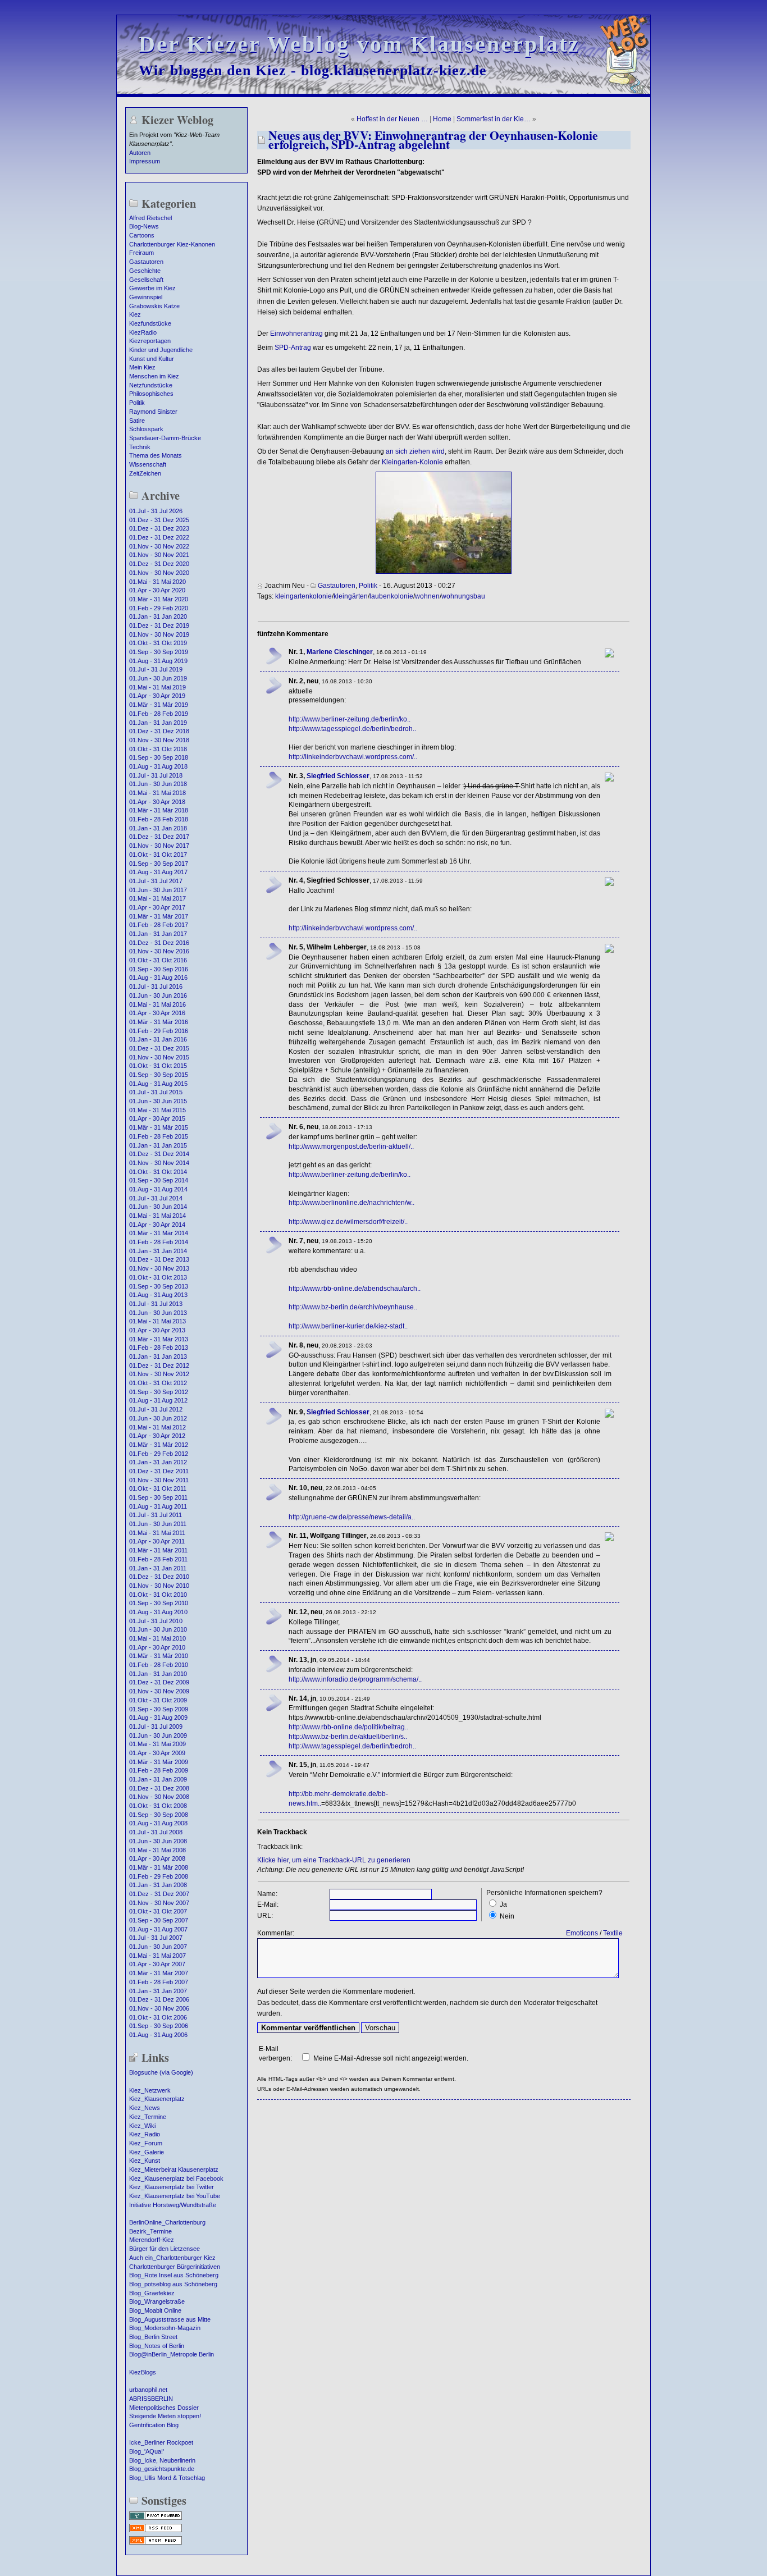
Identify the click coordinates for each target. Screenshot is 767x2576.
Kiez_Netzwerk (150, 2090)
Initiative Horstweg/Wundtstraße (173, 2205)
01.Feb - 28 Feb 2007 (159, 1982)
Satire (137, 421)
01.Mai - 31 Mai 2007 (157, 1956)
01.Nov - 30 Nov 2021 (159, 555)
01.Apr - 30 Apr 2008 (157, 1858)
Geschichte (145, 271)
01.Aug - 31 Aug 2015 (158, 1084)
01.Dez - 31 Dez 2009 (159, 1682)
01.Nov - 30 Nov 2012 (159, 1374)
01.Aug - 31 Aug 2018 (158, 766)
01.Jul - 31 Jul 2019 (156, 669)
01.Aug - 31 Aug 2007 (158, 1929)
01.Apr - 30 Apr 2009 (157, 1753)
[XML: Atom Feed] (156, 2543)
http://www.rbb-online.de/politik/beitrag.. (348, 1727)
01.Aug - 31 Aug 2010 (158, 1612)
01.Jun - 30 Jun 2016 (158, 995)
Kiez (135, 314)
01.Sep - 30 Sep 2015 (159, 1075)
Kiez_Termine (148, 2117)
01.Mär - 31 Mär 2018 (159, 810)
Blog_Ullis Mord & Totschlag (167, 2478)
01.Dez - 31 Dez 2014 (159, 1154)
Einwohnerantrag (296, 334)
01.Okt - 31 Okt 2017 (158, 855)
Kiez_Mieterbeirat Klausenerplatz (174, 2169)
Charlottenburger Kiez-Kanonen (172, 244)
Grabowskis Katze (154, 306)
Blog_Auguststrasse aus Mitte (170, 2319)
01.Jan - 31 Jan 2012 (158, 1462)
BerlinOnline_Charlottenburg (167, 2222)
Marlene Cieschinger (340, 652)
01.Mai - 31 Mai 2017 (157, 898)
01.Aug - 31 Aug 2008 (158, 1823)
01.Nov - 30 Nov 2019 (159, 634)
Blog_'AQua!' (147, 2451)
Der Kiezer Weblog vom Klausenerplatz (359, 44)
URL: (265, 1916)
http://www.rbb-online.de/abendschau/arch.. (355, 1289)
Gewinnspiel (146, 297)
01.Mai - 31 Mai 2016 (157, 1004)
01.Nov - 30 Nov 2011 (159, 1480)
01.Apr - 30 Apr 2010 (157, 1647)
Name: (267, 1894)
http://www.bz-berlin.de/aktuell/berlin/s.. (348, 1737)
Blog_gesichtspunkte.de (162, 2469)
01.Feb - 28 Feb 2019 (159, 714)
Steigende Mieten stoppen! (165, 2416)
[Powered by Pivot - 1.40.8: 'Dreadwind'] (156, 2519)
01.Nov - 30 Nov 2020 (159, 573)
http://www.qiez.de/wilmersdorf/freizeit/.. (348, 1222)
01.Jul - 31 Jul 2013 (156, 1304)
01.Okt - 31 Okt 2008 (158, 1806)
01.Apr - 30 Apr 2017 (157, 907)
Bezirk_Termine (150, 2231)
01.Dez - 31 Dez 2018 (159, 731)
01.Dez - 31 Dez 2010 (159, 1577)
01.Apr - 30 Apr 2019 (157, 696)
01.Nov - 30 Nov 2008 (159, 1797)
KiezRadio (143, 332)
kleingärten (351, 596)
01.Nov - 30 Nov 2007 (159, 1903)
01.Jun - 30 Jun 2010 (158, 1629)
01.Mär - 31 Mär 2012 (159, 1445)
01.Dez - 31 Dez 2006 (159, 1999)
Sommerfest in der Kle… (494, 119)
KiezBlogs (143, 2372)
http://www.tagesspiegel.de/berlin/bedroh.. (352, 729)
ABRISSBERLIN (151, 2399)
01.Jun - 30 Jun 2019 (158, 678)
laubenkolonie (391, 596)
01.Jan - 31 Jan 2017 (158, 934)
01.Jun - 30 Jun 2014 (158, 1207)
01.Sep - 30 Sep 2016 (159, 969)
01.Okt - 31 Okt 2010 (158, 1595)
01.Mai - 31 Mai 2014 (157, 1216)
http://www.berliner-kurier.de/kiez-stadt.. (348, 1326)
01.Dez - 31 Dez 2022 (159, 537)
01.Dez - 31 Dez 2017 (159, 837)
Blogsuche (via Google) (161, 2072)
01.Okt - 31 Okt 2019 (158, 643)
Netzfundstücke (151, 385)
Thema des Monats (156, 455)
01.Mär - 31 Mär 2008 (159, 1867)
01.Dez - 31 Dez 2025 (159, 520)
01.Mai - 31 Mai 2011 (157, 1533)
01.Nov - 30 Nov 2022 (159, 546)
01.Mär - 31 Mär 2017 (159, 916)
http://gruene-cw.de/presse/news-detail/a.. (352, 1517)
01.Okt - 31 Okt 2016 (158, 960)
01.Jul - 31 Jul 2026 (156, 511)
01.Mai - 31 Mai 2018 (157, 793)
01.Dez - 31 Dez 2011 (159, 1471)
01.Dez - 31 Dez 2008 (159, 1788)
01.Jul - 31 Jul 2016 (156, 986)
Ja (503, 1904)
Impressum (145, 161)
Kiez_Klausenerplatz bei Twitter (172, 2187)
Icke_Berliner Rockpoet (161, 2442)
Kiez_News (145, 2108)
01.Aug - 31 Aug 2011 (158, 1506)
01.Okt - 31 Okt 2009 (158, 1700)
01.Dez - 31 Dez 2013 (159, 1259)
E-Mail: (268, 1904)
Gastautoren (146, 262)
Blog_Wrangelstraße (157, 2301)
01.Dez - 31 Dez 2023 (159, 528)
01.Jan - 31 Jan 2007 (158, 1991)
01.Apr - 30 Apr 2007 (157, 1964)
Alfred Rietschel (150, 218)
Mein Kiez (142, 367)
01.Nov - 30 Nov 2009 (159, 1691)
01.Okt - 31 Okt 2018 (158, 749)
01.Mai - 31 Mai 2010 (157, 1638)
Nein (507, 1916)
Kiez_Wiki (142, 2126)
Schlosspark (146, 429)
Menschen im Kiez (154, 376)
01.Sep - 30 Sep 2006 (159, 2026)
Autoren (140, 153)
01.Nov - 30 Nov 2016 (159, 951)
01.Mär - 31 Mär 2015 (159, 1127)
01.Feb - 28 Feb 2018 (159, 819)
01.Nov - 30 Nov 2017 (159, 846)
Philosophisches (151, 394)
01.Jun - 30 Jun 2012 (158, 1418)
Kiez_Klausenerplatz (157, 2099)
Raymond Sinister (153, 412)
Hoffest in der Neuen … (392, 119)
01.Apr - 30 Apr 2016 (157, 1013)
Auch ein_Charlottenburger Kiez (172, 2258)
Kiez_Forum (146, 2143)
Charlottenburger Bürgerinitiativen (175, 2267)
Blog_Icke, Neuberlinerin (162, 2460)
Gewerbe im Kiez (152, 288)
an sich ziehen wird (415, 451)
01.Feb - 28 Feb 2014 (159, 1242)
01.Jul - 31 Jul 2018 (156, 775)
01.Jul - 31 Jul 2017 (156, 881)
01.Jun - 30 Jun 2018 (158, 784)
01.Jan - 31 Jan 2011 (158, 1568)
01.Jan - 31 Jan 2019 (158, 723)
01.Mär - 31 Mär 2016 (159, 1022)
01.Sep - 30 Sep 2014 (159, 1180)
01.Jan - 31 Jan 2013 (158, 1356)
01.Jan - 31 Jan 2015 (158, 1145)
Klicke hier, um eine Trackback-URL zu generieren (334, 1860)
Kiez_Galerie (147, 2152)
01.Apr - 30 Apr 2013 (157, 1330)
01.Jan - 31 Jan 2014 (158, 1251)
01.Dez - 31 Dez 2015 (159, 1048)
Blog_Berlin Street (153, 2337)
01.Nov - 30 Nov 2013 (159, 1268)
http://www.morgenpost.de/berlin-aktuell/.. (351, 1147)
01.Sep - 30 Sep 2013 (159, 1286)
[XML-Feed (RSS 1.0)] (156, 2531)
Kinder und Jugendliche (161, 350)
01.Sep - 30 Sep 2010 (159, 1603)
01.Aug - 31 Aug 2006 (158, 2035)
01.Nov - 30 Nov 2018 (159, 740)
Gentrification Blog (154, 2425)
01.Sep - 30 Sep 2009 (159, 1709)
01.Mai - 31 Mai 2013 (157, 1321)
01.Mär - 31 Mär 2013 (159, 1339)
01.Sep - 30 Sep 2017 (159, 864)
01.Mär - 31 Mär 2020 (159, 599)
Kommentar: (276, 1933)
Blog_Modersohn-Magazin (165, 2328)
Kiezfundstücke (150, 323)
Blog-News (144, 226)
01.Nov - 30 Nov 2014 (159, 1163)
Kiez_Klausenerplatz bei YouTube (175, 2196)
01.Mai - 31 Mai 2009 (157, 1744)
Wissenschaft (148, 464)
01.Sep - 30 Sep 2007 (159, 1920)
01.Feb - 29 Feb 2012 (159, 1454)
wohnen (427, 596)
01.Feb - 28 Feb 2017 (159, 925)
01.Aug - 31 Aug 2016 (158, 978)
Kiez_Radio (145, 2134)
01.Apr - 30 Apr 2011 (157, 1541)
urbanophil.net (148, 2390)
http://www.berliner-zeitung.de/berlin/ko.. (350, 719)
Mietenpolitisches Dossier (164, 2408)
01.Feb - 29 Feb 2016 (159, 1031)
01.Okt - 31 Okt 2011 (158, 1488)
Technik (140, 447)
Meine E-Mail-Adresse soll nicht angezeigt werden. (391, 2058)
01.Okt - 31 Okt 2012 (158, 1383)
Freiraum (141, 253)
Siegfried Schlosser (338, 776)
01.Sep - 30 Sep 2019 (159, 652)
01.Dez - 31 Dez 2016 (159, 943)
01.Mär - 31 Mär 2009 (159, 1762)
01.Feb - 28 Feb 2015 (159, 1136)
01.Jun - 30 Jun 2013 (158, 1313)
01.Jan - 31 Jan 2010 (158, 1674)
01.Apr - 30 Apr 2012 (157, 1436)
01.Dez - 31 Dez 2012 (159, 1365)
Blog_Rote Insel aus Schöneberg (174, 2275)
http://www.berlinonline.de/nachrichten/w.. (351, 1203)
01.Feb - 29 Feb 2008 (159, 1876)
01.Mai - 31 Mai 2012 (157, 1427)
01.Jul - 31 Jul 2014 (156, 1198)
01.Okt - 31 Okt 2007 (158, 1911)
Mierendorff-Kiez (152, 2240)
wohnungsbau (463, 596)
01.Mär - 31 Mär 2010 (159, 1656)
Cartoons (142, 235)
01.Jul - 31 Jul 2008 (156, 1832)
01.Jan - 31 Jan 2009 (158, 1779)
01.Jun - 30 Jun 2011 (158, 1524)
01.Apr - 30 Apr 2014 (157, 1225)
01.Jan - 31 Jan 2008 (158, 1885)
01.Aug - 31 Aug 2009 (158, 1718)
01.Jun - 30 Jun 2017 (158, 890)
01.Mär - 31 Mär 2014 (159, 1233)
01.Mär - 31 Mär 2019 (159, 705)
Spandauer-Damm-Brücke (165, 438)
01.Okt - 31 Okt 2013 (158, 1277)
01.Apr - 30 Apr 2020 (157, 590)
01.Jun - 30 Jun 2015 (158, 1101)
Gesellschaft (146, 280)
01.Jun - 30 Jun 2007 (158, 1947)
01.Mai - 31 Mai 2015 (157, 1110)
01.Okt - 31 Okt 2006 (158, 2017)
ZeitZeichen (145, 473)
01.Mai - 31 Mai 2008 (157, 1850)
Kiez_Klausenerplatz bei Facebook (176, 2178)
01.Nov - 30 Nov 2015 (159, 1057)
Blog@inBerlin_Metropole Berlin (172, 2354)
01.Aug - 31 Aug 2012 (158, 1400)
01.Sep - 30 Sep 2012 (159, 1392)
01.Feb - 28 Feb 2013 (159, 1348)
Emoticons (582, 1933)
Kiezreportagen (150, 341)
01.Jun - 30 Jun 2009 (158, 1735)
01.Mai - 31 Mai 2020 (157, 582)
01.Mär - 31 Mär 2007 (159, 1973)
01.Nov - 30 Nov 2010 (159, 1586)
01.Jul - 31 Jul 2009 (156, 1727)
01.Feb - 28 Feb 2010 (159, 1665)
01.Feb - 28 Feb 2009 (159, 1770)
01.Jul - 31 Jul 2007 (156, 1938)
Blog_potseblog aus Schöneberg (173, 2284)
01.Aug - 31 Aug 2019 (158, 661)
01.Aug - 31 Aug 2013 (158, 1295)
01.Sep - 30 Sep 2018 (159, 757)
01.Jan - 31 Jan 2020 (158, 616)
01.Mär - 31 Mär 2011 (158, 1550)
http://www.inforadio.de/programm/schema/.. (355, 1679)
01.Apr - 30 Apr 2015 (157, 1118)
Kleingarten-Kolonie (412, 462)
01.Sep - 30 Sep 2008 (159, 1815)
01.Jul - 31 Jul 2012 (156, 1409)
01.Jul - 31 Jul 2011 (156, 1515)
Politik (137, 403)
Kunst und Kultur (152, 359)
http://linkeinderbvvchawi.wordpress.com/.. (353, 757)
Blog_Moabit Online (155, 2310)
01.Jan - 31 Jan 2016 (158, 1039)
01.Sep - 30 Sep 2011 (158, 1497)
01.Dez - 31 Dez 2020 (159, 564)
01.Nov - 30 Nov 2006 (159, 2008)
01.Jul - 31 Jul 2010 (156, 1621)
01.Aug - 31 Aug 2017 (158, 872)
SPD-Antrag (293, 348)
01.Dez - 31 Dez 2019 (159, 625)
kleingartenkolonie (303, 596)
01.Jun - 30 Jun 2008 (158, 1841)
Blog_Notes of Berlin (157, 2346)
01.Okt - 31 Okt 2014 (158, 1172)
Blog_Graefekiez (152, 2293)
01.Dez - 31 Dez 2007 (159, 1894)
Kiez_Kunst (145, 2161)
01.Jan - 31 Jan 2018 (158, 828)
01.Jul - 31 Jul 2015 (156, 1092)
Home (442, 119)
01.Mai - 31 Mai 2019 (157, 687)
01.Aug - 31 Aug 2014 (158, 1189)
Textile (613, 1933)
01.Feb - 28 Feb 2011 (158, 1559)
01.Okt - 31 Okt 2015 (158, 1066)
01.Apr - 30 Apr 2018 (157, 802)
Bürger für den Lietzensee (165, 2249)
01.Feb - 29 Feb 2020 (159, 608)
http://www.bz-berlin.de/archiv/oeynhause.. (353, 1307)
